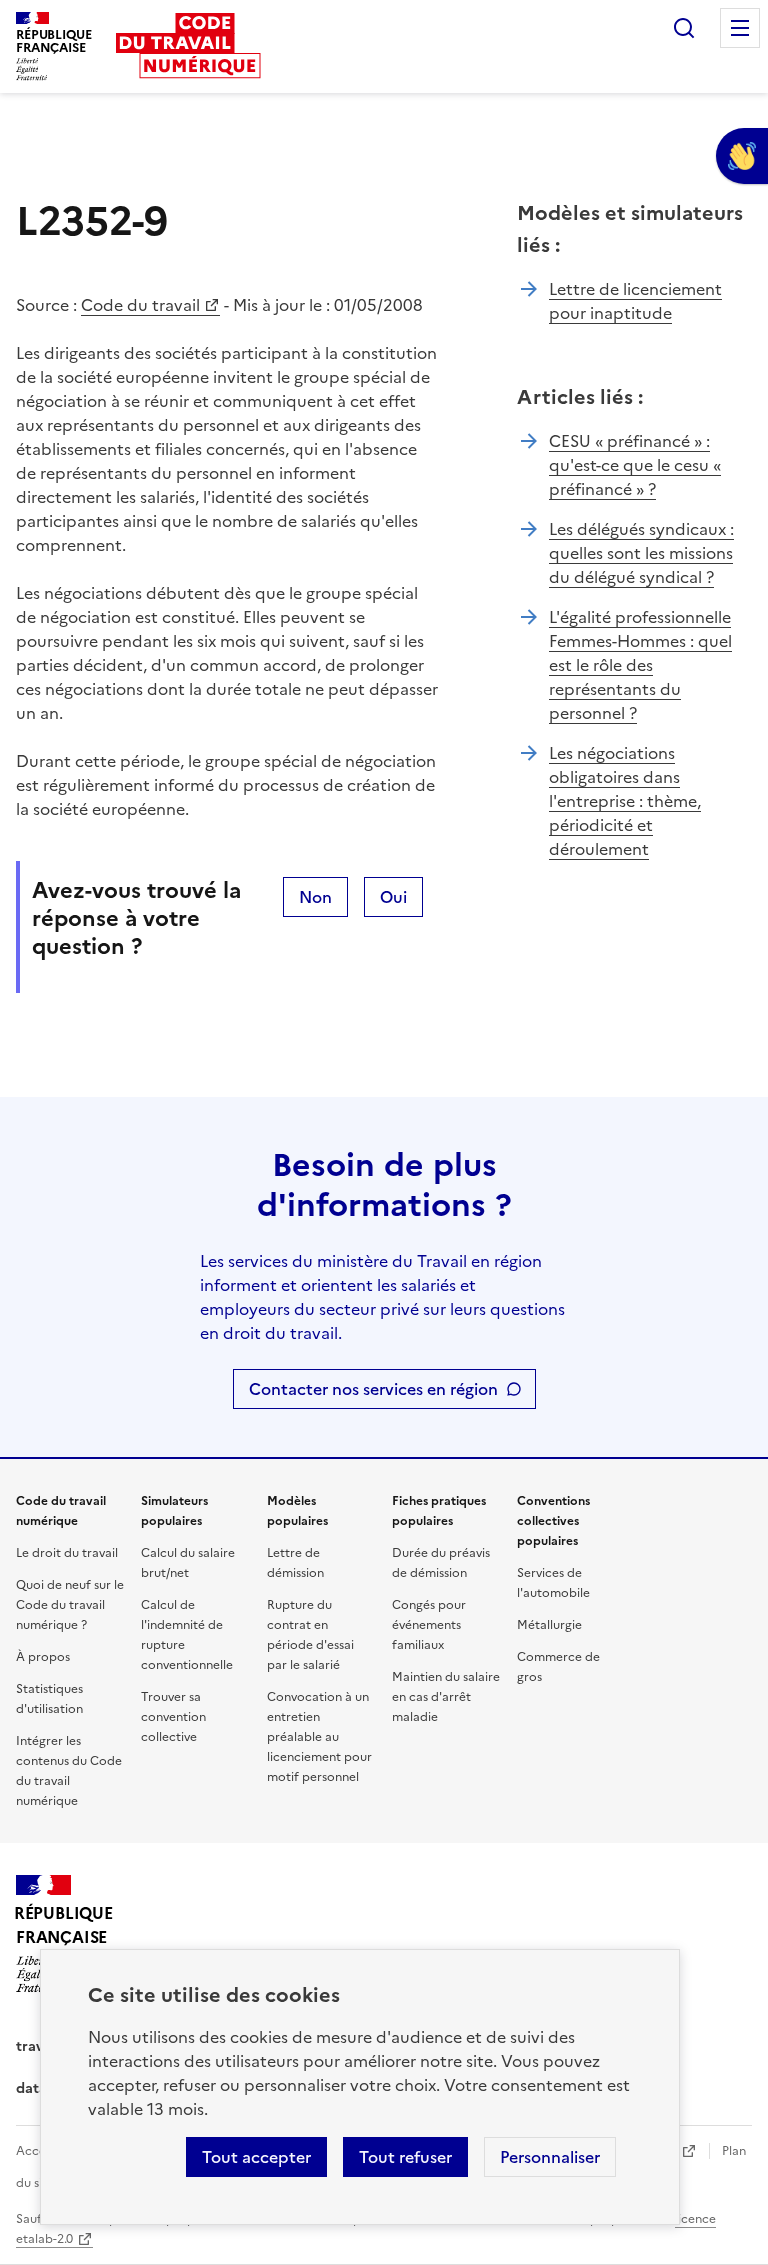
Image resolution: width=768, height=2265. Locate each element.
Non (315, 897)
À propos (43, 1657)
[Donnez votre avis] (742, 156)
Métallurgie (549, 1625)
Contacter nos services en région (373, 1389)
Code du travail (140, 305)
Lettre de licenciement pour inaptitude (635, 301)
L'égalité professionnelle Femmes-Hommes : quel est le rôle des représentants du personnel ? (640, 665)
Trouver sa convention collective (173, 1717)
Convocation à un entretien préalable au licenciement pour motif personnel (319, 1737)
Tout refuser (405, 2157)
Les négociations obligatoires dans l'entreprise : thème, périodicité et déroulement (625, 801)
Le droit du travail (67, 1553)
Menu (740, 28)
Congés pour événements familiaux (429, 1625)
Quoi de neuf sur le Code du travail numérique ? (70, 1605)
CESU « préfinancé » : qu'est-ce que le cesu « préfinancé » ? (635, 465)
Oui (393, 897)
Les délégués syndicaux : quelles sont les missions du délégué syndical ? (641, 553)
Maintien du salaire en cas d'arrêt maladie (446, 1697)
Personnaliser (550, 2157)
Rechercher (684, 28)
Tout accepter (256, 2157)
